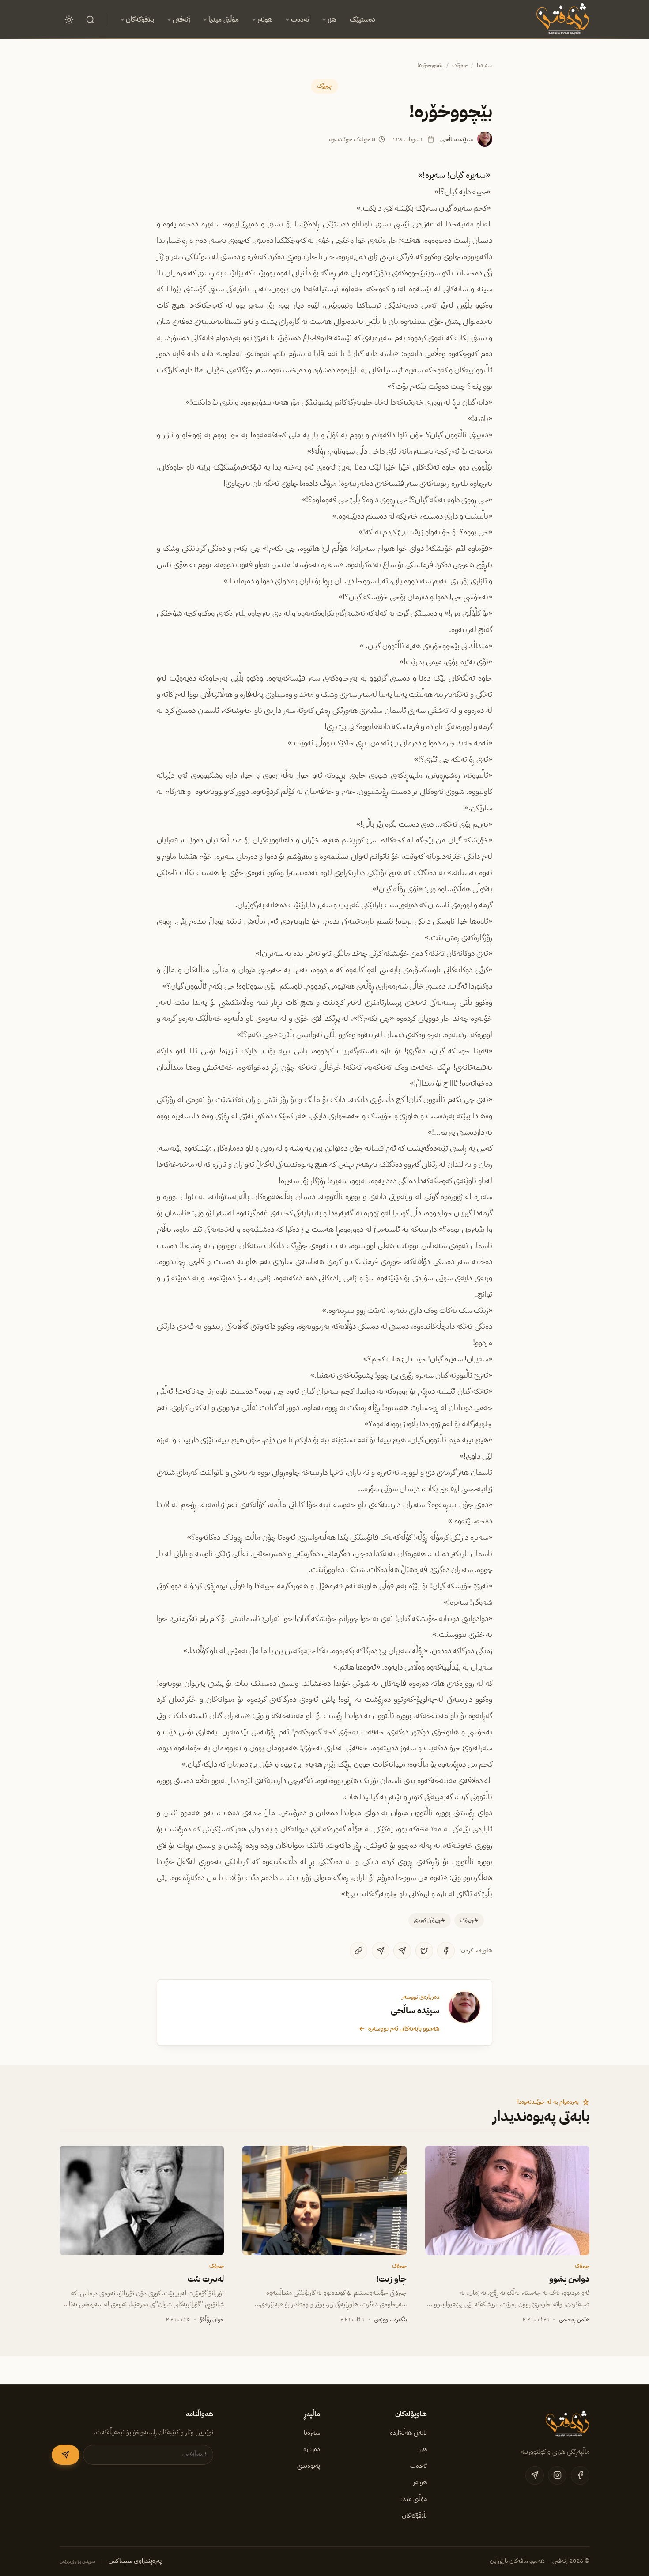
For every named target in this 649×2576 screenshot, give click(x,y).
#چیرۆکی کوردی (429, 1920)
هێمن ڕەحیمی (574, 2319)
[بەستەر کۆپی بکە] (358, 1951)
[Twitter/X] (424, 1951)
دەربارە (312, 2449)
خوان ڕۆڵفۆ (212, 2319)
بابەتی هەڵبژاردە (408, 2433)
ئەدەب (300, 19)
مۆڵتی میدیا (224, 19)
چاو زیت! (391, 2279)
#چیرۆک (469, 1920)
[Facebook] (446, 1951)
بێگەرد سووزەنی (390, 2319)
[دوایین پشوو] (507, 2200)
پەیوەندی (309, 2466)
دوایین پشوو (569, 2279)
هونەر (265, 19)
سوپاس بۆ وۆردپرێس (77, 2561)
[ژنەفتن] (561, 19)
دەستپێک (362, 19)
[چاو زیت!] (324, 2200)
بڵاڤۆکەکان (140, 19)
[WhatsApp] (381, 1951)
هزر (332, 19)
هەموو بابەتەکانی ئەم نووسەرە (404, 2028)
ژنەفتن (181, 19)
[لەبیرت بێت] (142, 2200)
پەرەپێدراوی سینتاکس (135, 2561)
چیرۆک (460, 65)
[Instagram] (557, 2475)
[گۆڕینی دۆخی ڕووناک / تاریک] (69, 19)
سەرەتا (485, 65)
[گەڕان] (90, 19)
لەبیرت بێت (206, 2279)
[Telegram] (402, 1951)
